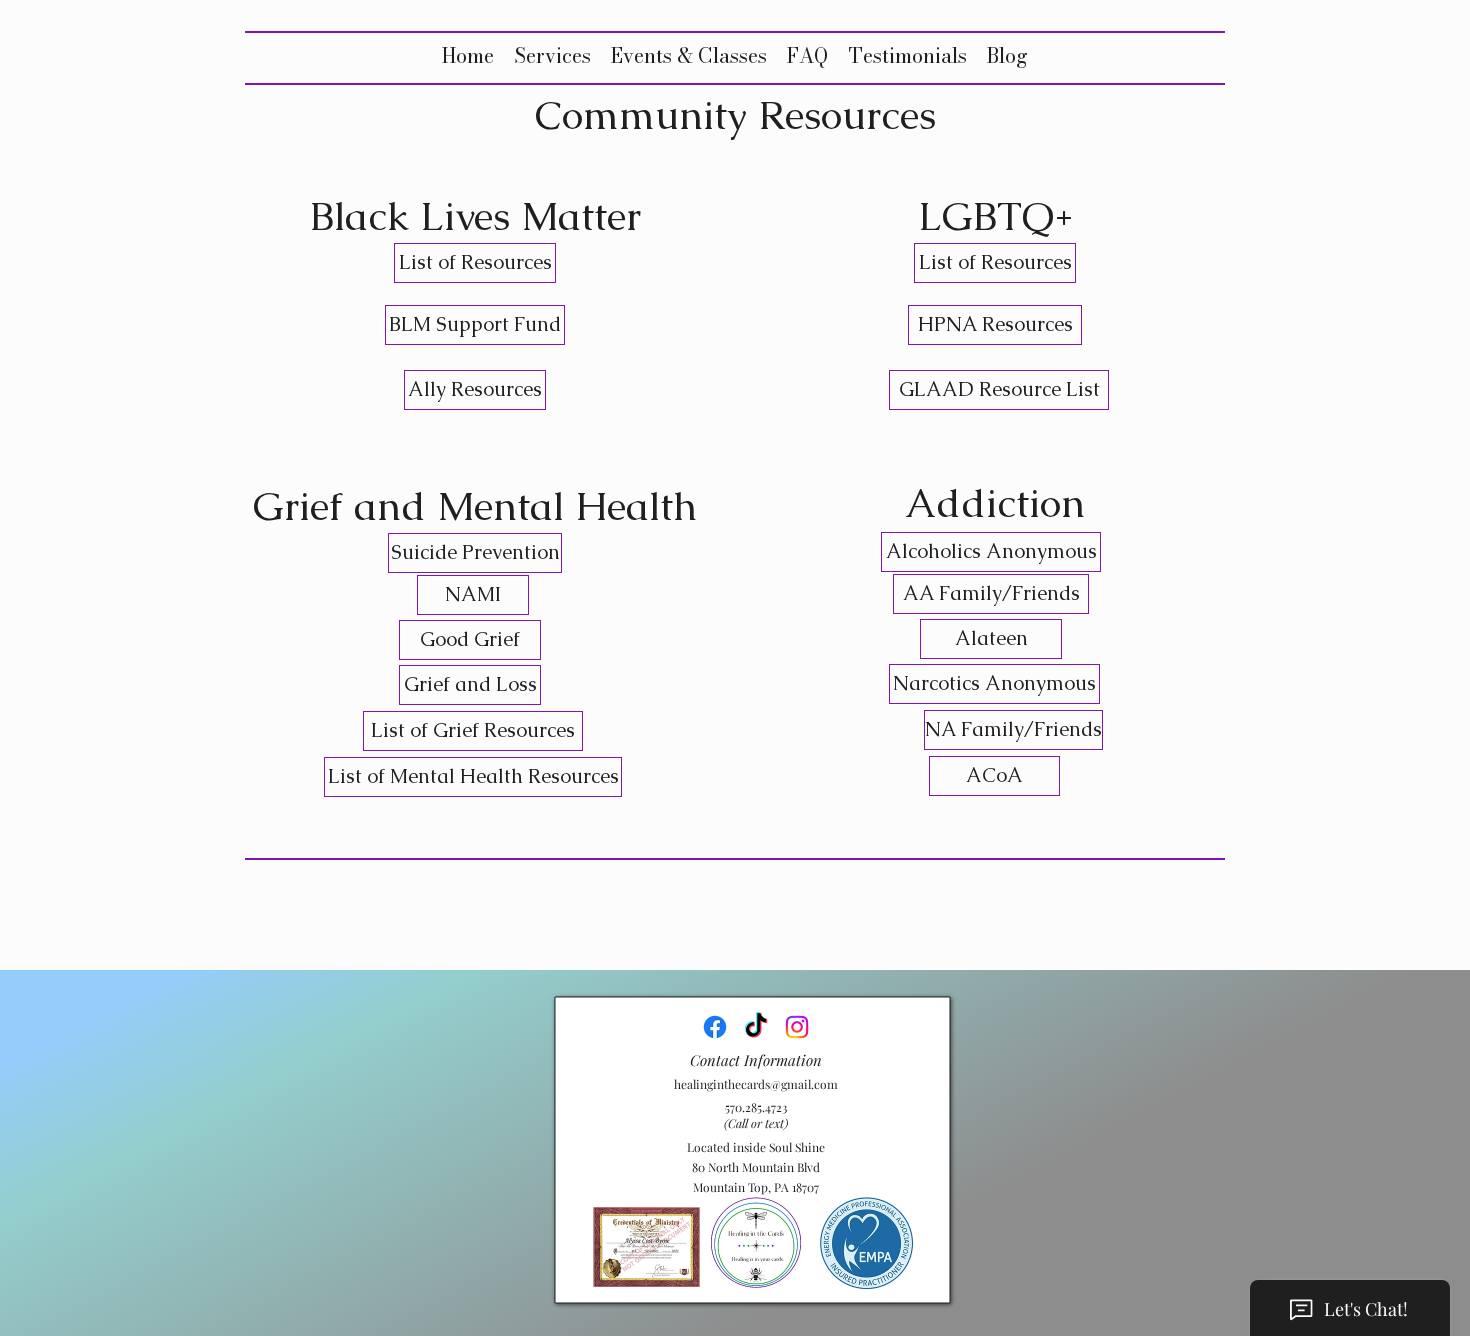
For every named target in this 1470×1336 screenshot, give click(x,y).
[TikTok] (756, 1027)
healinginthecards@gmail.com (756, 1084)
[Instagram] (797, 1027)
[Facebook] (715, 1027)
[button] (552, 55)
